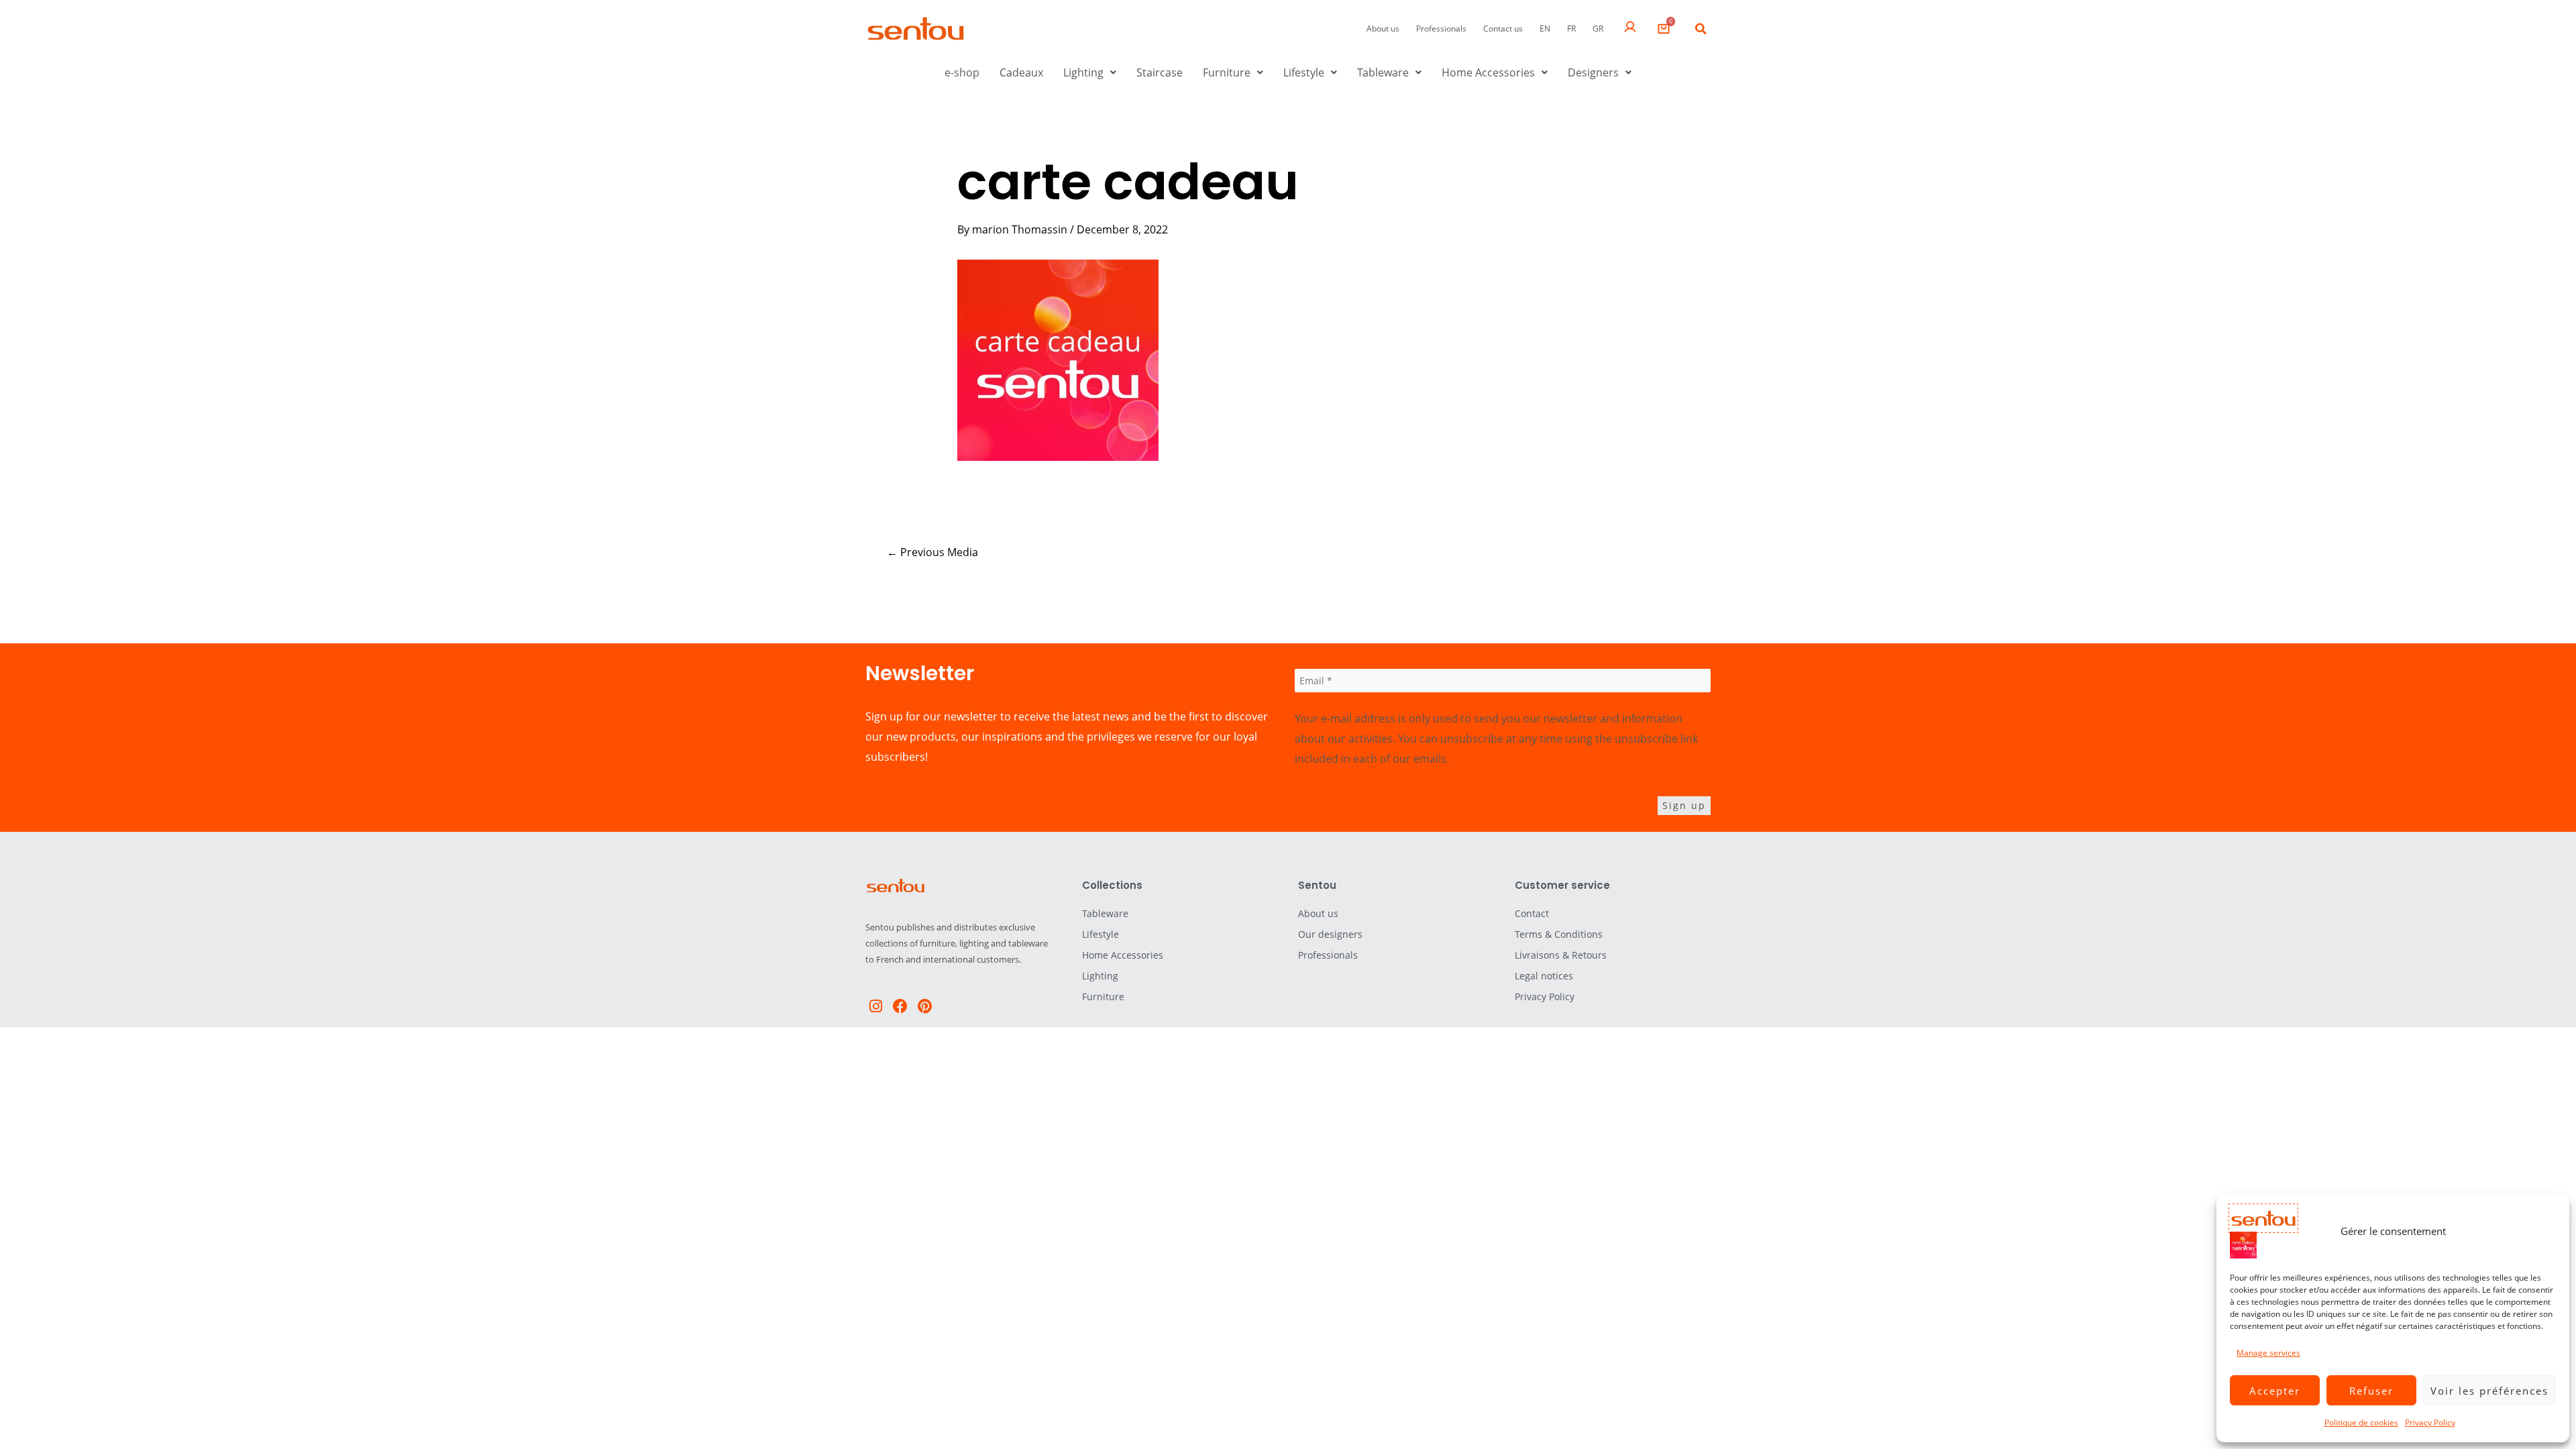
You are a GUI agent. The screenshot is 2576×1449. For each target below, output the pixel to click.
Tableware (1383, 72)
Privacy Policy (2430, 1423)
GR (1598, 29)
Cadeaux (1021, 72)
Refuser (2371, 1391)
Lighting (1083, 72)
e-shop (962, 72)
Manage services (2268, 1353)
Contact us (1503, 29)
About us (1383, 29)
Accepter (2275, 1391)
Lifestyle (1304, 72)
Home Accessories (1488, 72)
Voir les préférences (2489, 1391)
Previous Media (932, 552)
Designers (1593, 72)
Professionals (1441, 29)
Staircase (1160, 72)
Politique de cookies (2361, 1423)
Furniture (1227, 72)
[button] (1701, 29)
